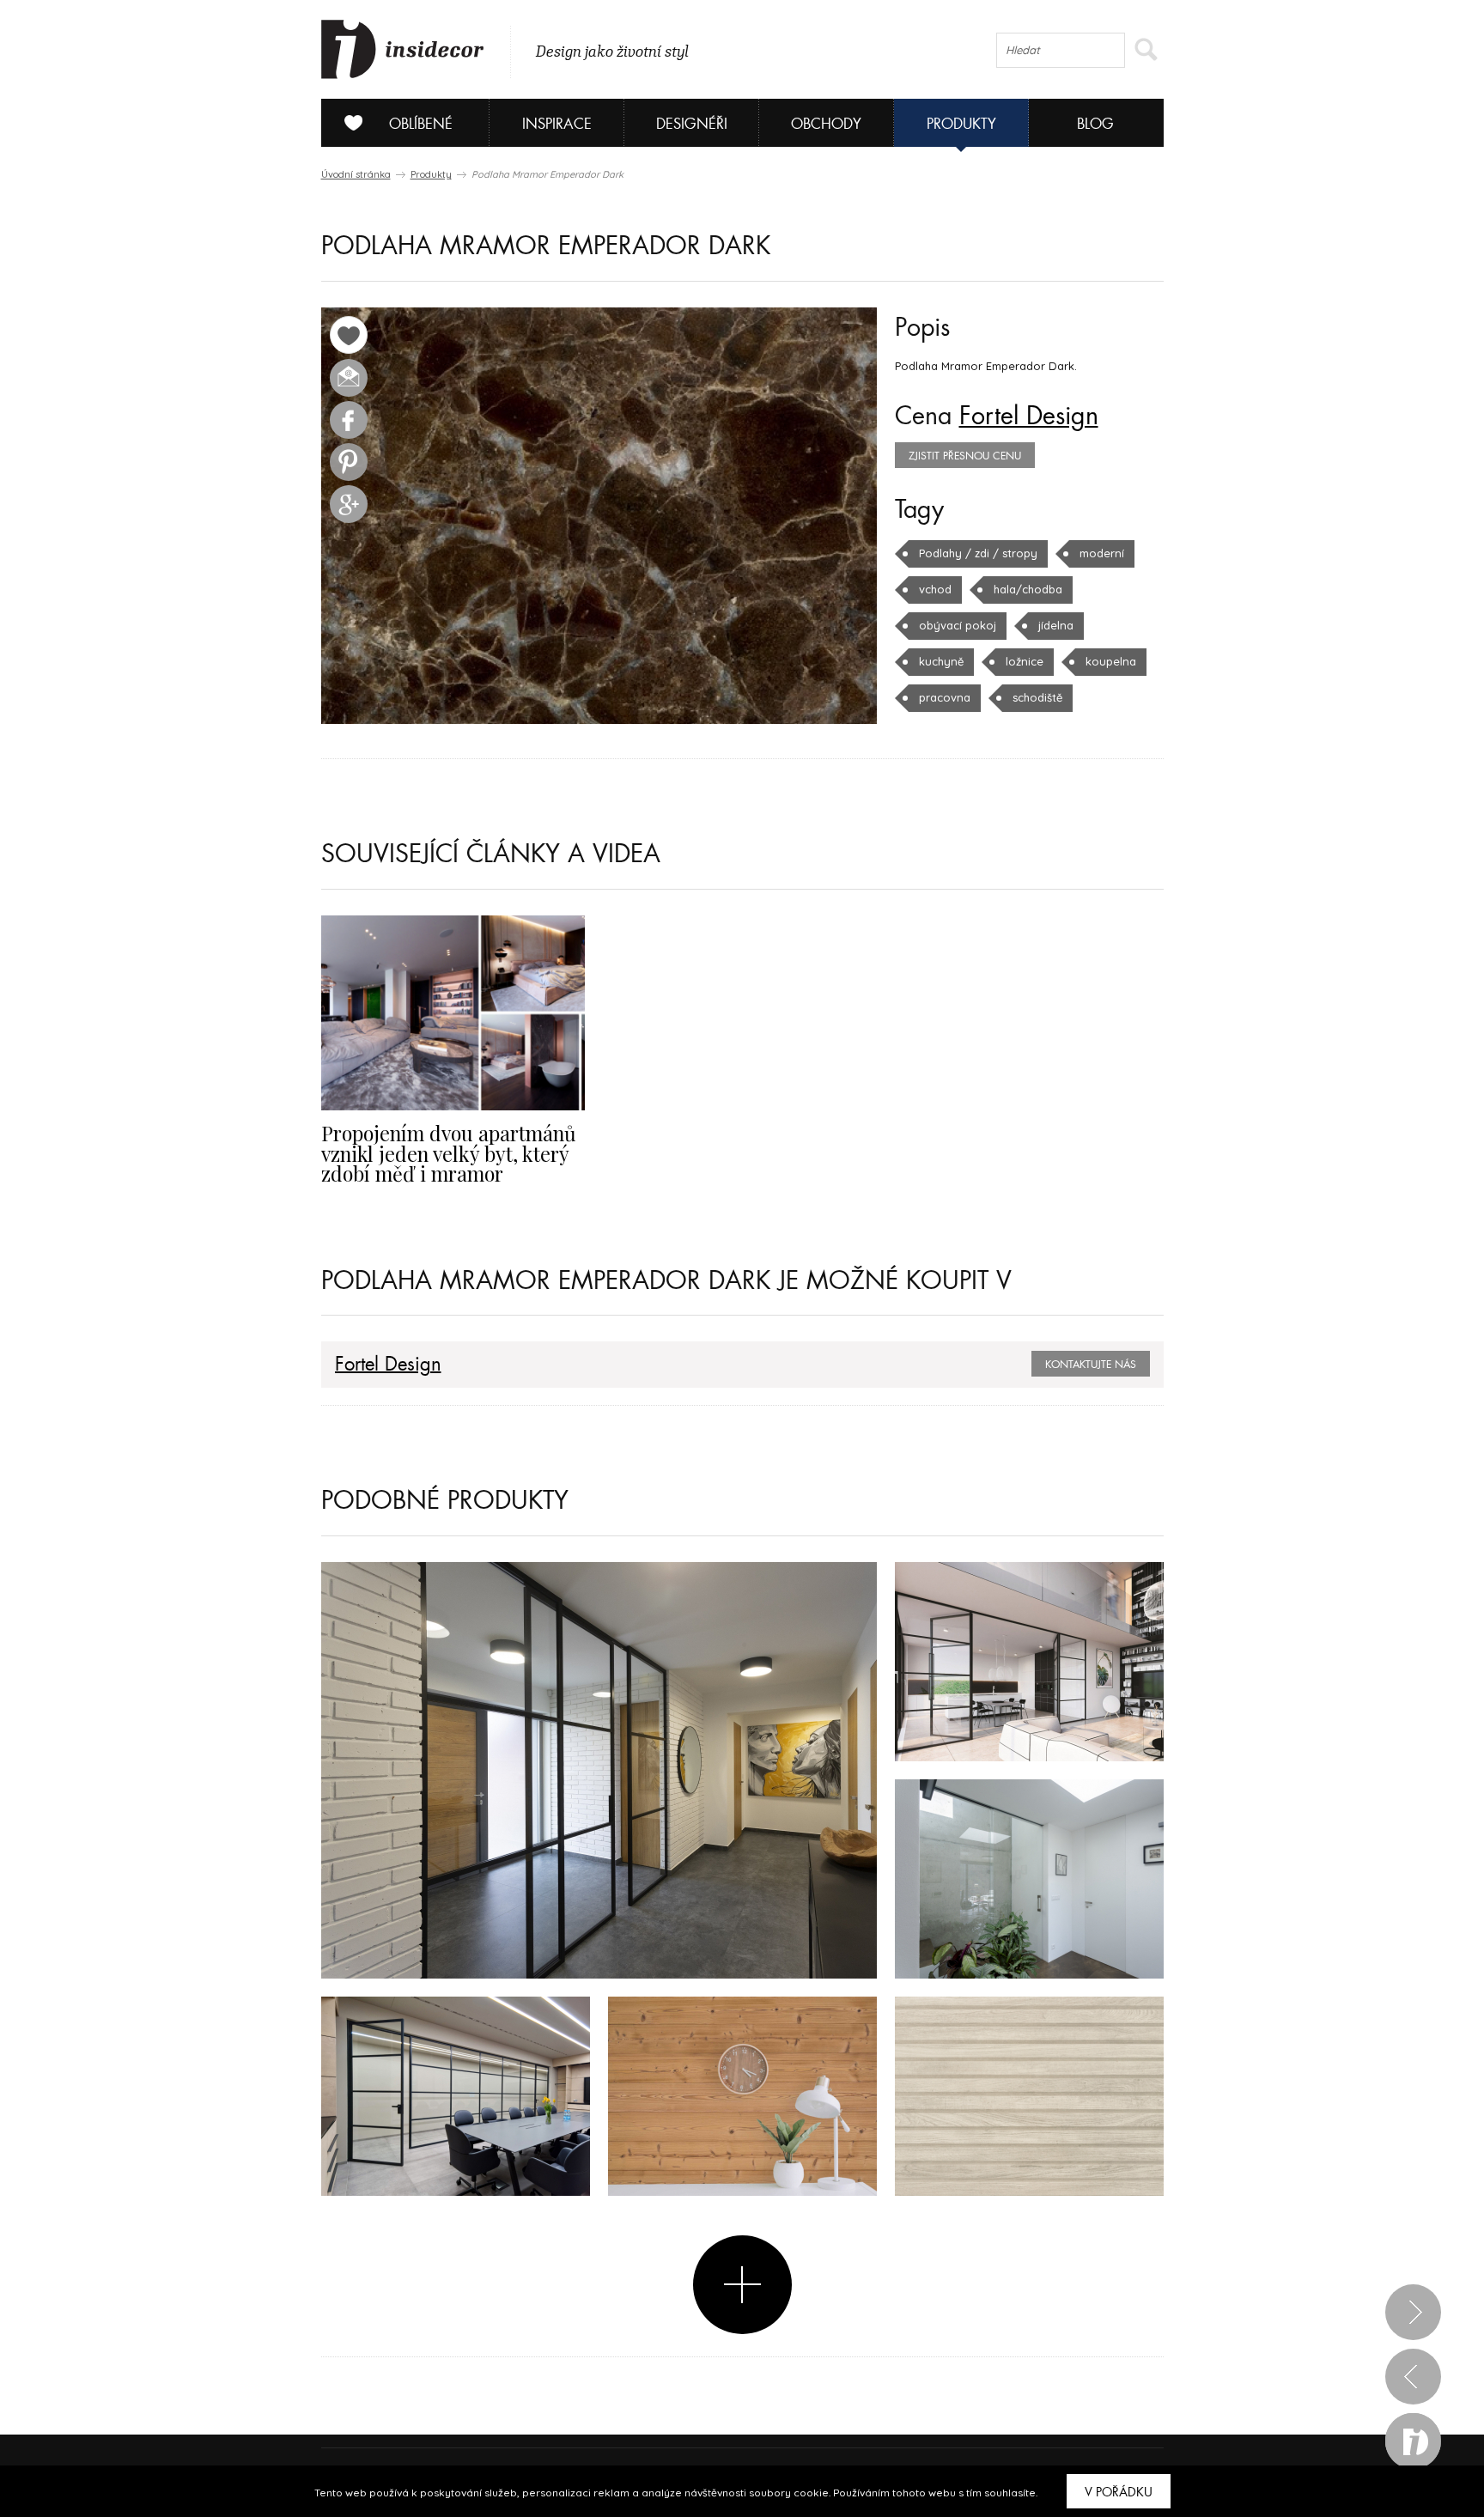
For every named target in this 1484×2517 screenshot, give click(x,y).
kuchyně (941, 661)
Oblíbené (421, 124)
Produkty (961, 124)
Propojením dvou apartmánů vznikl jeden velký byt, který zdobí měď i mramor (449, 1153)
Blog (1095, 124)
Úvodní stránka (356, 174)
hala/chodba (1028, 589)
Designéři (692, 124)
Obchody (826, 124)
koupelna (1111, 661)
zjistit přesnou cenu (965, 456)
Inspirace (557, 124)
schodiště (1037, 697)
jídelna (1056, 625)
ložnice (1025, 661)
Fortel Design (1029, 416)
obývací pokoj (958, 625)
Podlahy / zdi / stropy (978, 553)
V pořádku (1119, 2492)
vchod (935, 589)
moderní (1102, 553)
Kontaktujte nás (1091, 1365)
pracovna (945, 697)
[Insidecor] (403, 50)
